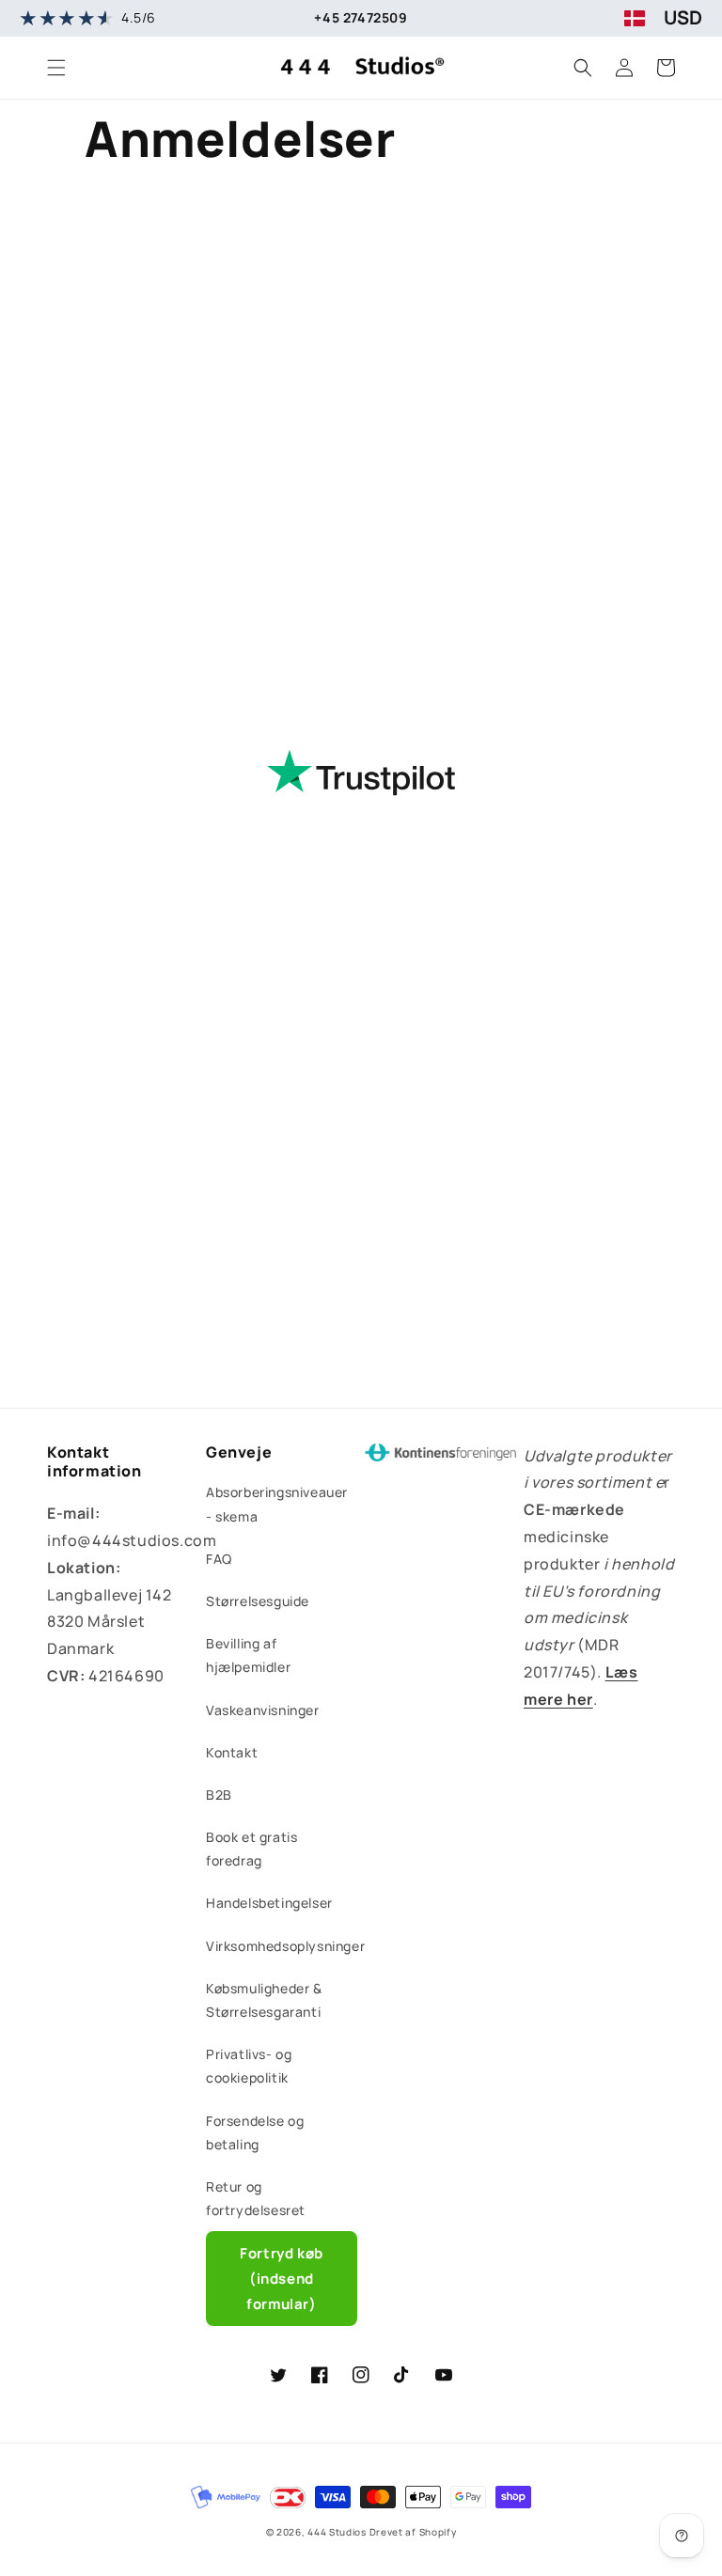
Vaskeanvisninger (263, 1710)
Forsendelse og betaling (255, 2132)
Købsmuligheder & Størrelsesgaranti (264, 2000)
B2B (219, 1795)
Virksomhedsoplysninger (285, 1946)
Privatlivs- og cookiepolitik (249, 2066)
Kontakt (232, 1752)
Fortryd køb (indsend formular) (282, 2279)
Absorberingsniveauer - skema (277, 1504)
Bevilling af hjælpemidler (248, 1655)
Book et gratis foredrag (251, 1849)
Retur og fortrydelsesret (256, 2198)
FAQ (219, 1559)
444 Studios (337, 2532)
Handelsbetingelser (269, 1903)
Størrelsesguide (258, 1601)
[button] (56, 68)
